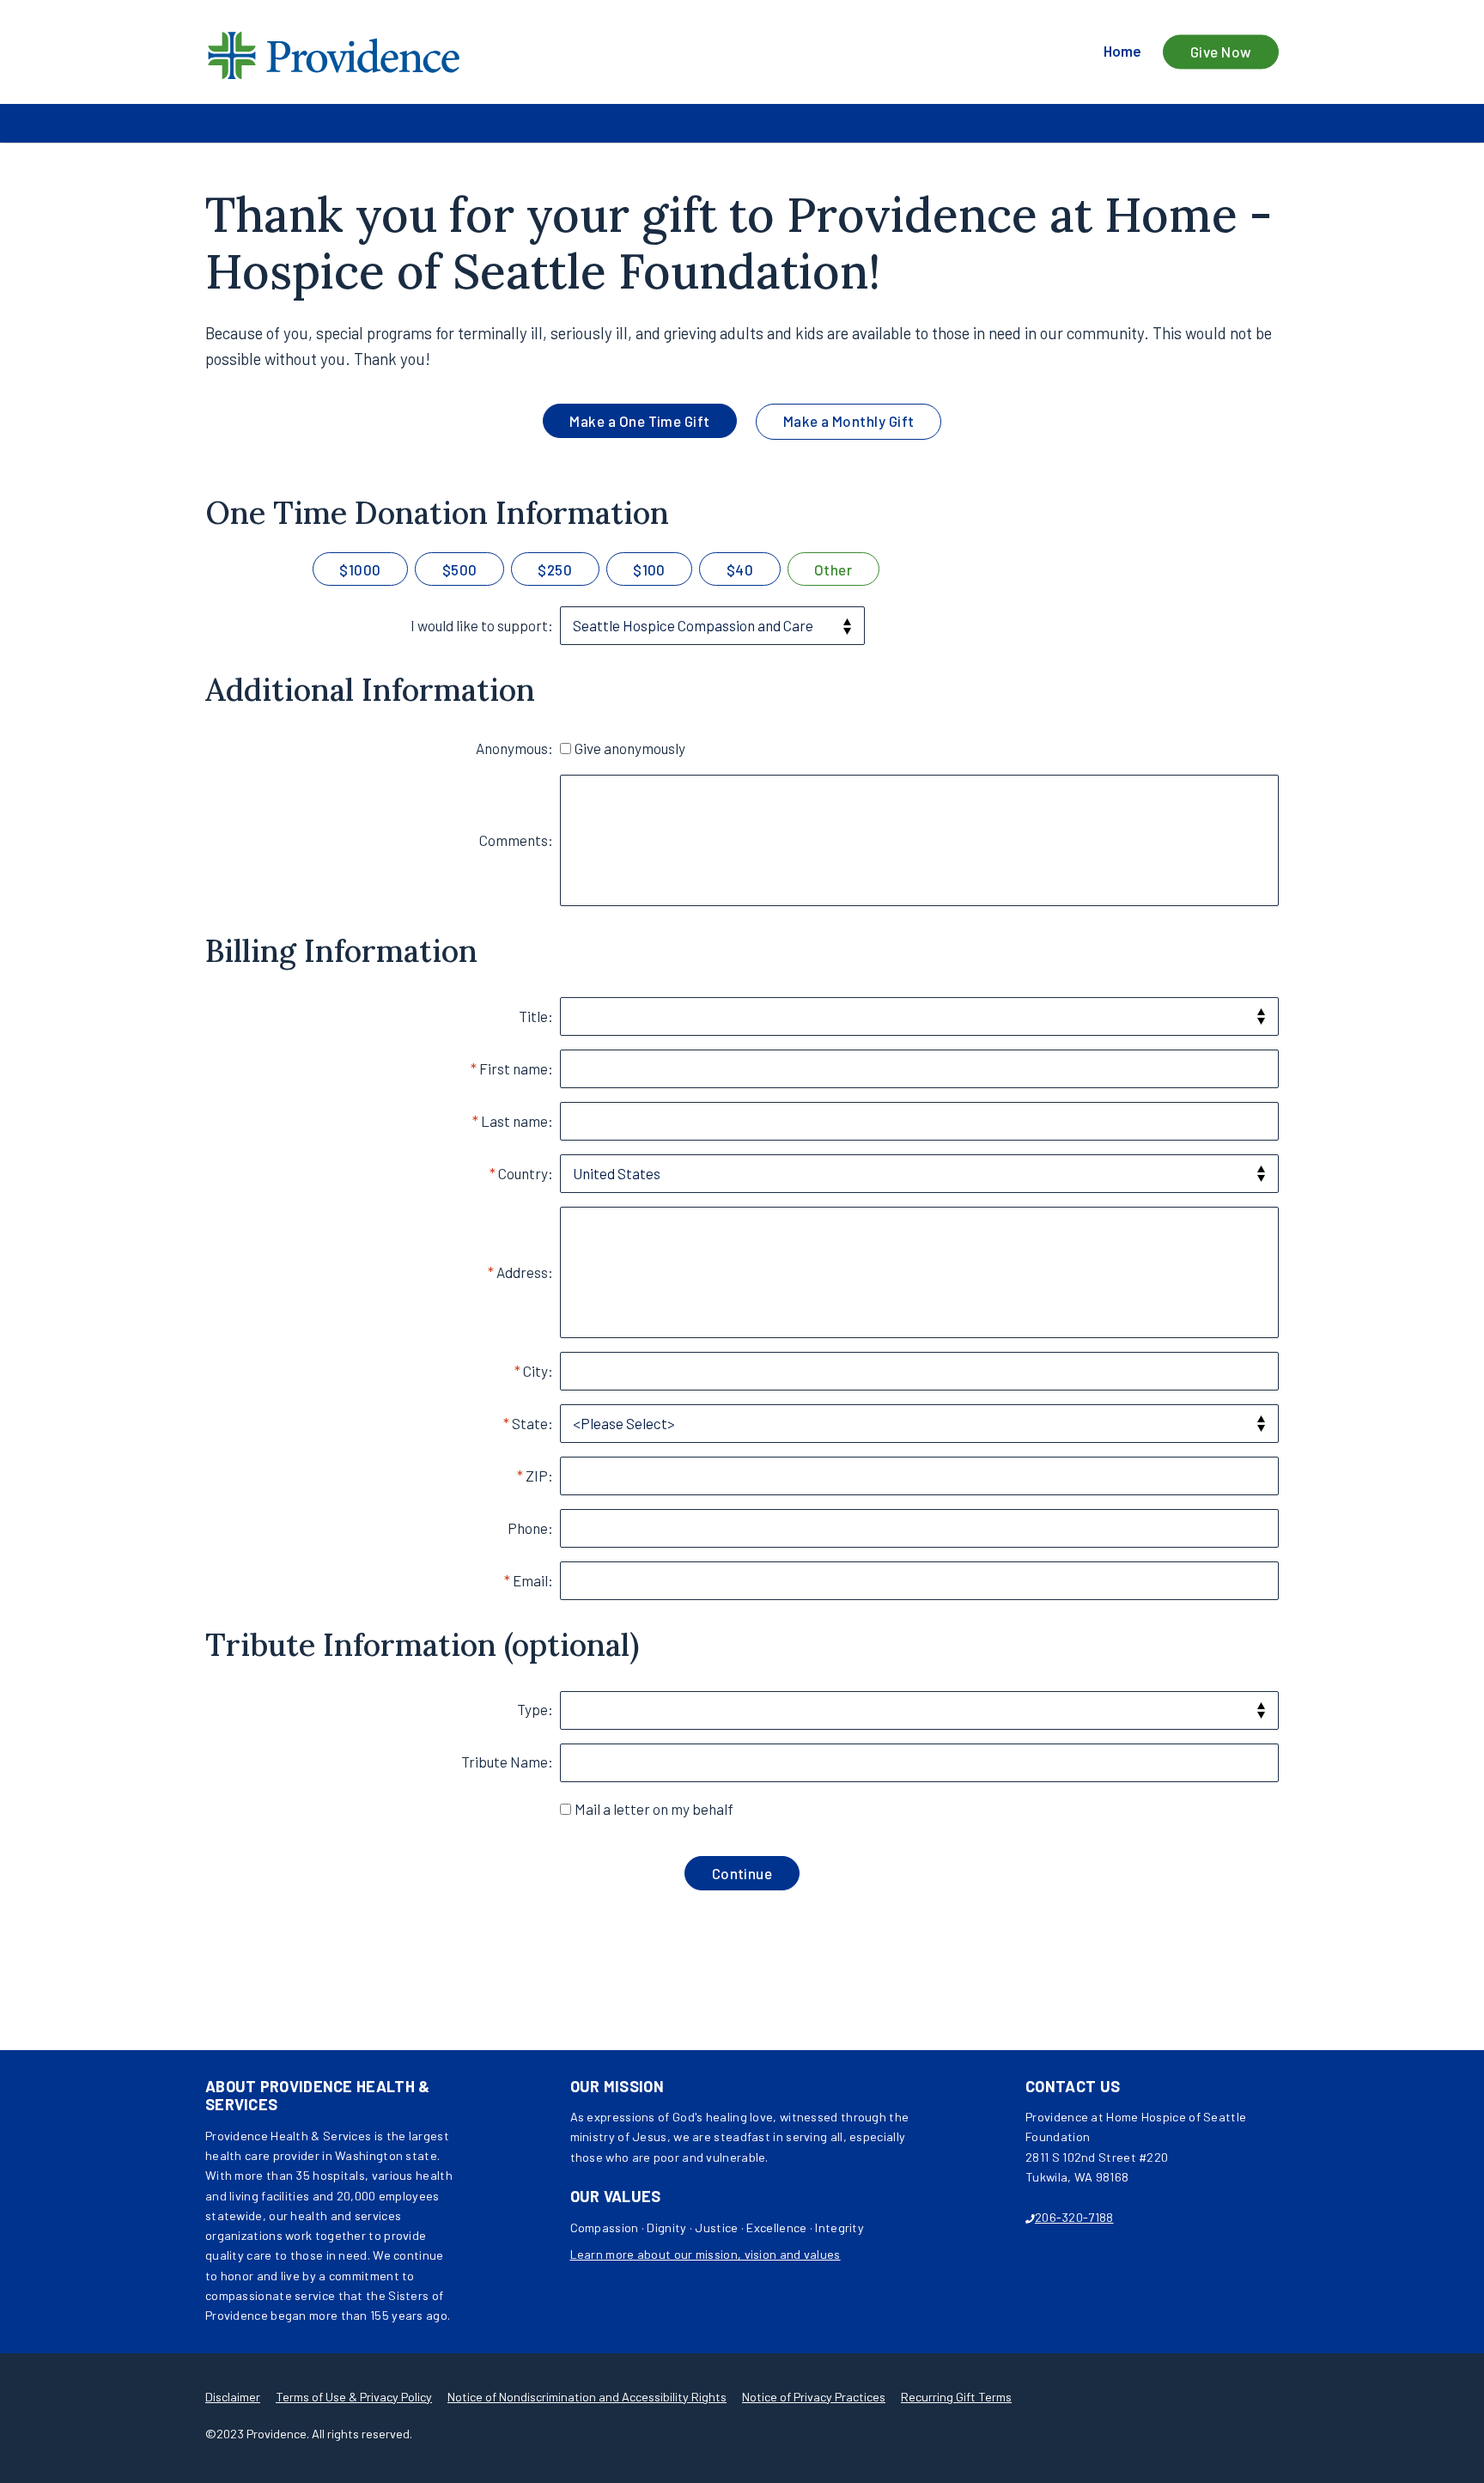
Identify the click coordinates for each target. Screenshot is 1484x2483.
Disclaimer (233, 2397)
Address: (525, 1272)
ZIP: (539, 1476)
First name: (516, 1068)
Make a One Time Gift (640, 421)
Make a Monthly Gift (849, 421)
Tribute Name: (507, 1762)
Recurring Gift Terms (956, 2397)
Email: (533, 1580)
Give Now (1221, 52)
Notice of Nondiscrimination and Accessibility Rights (587, 2397)
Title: (536, 1016)
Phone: (530, 1528)
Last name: (517, 1121)
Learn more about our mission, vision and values (706, 2254)
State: (532, 1423)
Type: (535, 1709)
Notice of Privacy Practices (814, 2397)
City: (538, 1371)
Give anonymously (630, 748)
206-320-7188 (1074, 2217)
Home (1122, 52)
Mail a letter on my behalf (654, 1809)
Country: (526, 1173)
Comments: (516, 840)
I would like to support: (482, 625)
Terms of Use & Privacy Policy (354, 2397)
